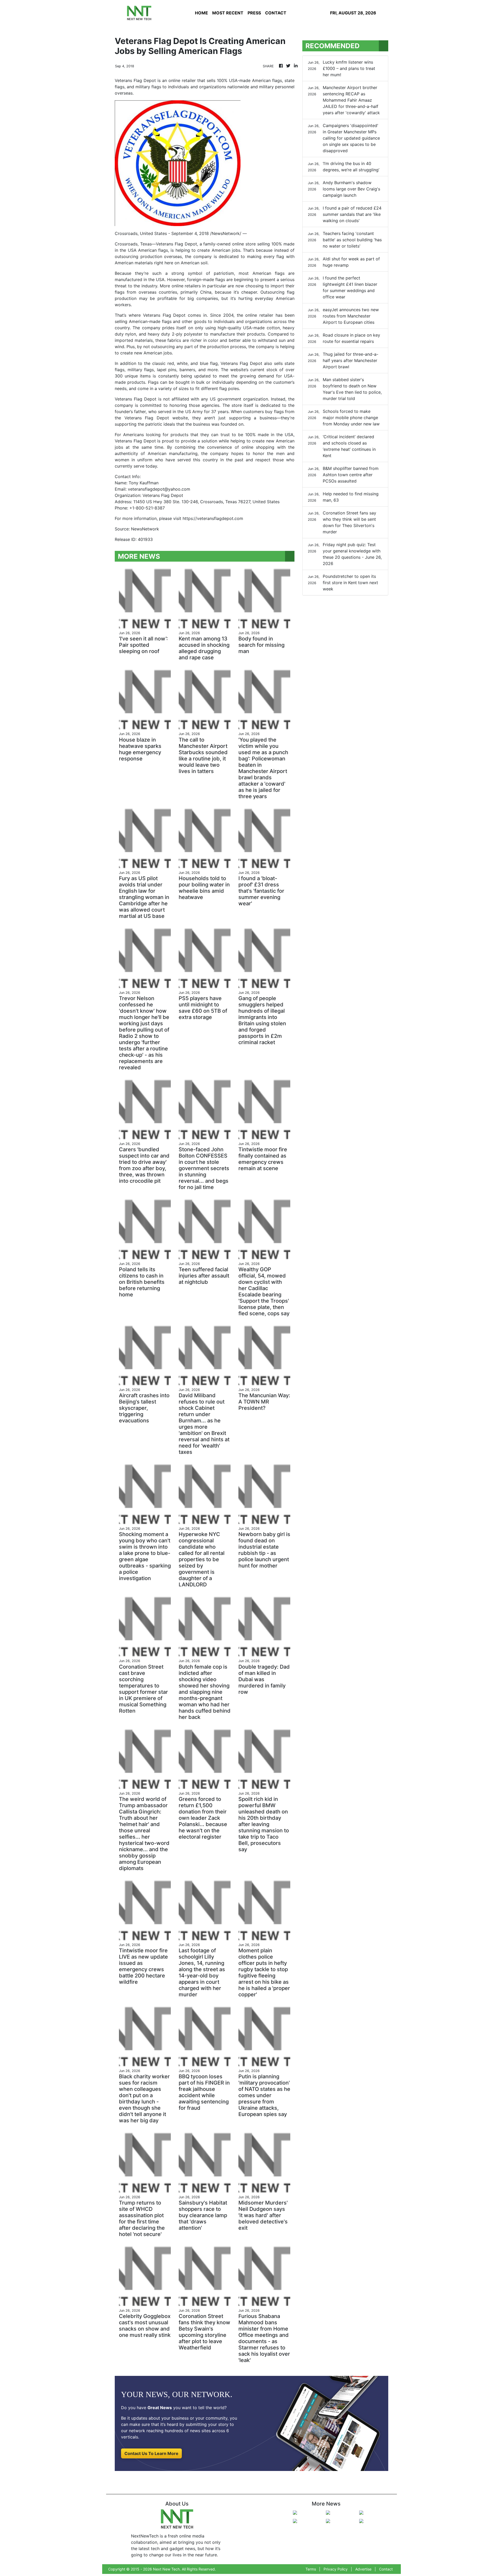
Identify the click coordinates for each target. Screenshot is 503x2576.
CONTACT (276, 13)
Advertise (363, 2569)
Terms (311, 2569)
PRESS (254, 13)
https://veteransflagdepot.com (213, 518)
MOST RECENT (228, 13)
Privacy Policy (336, 2569)
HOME (201, 13)
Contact (386, 2569)
